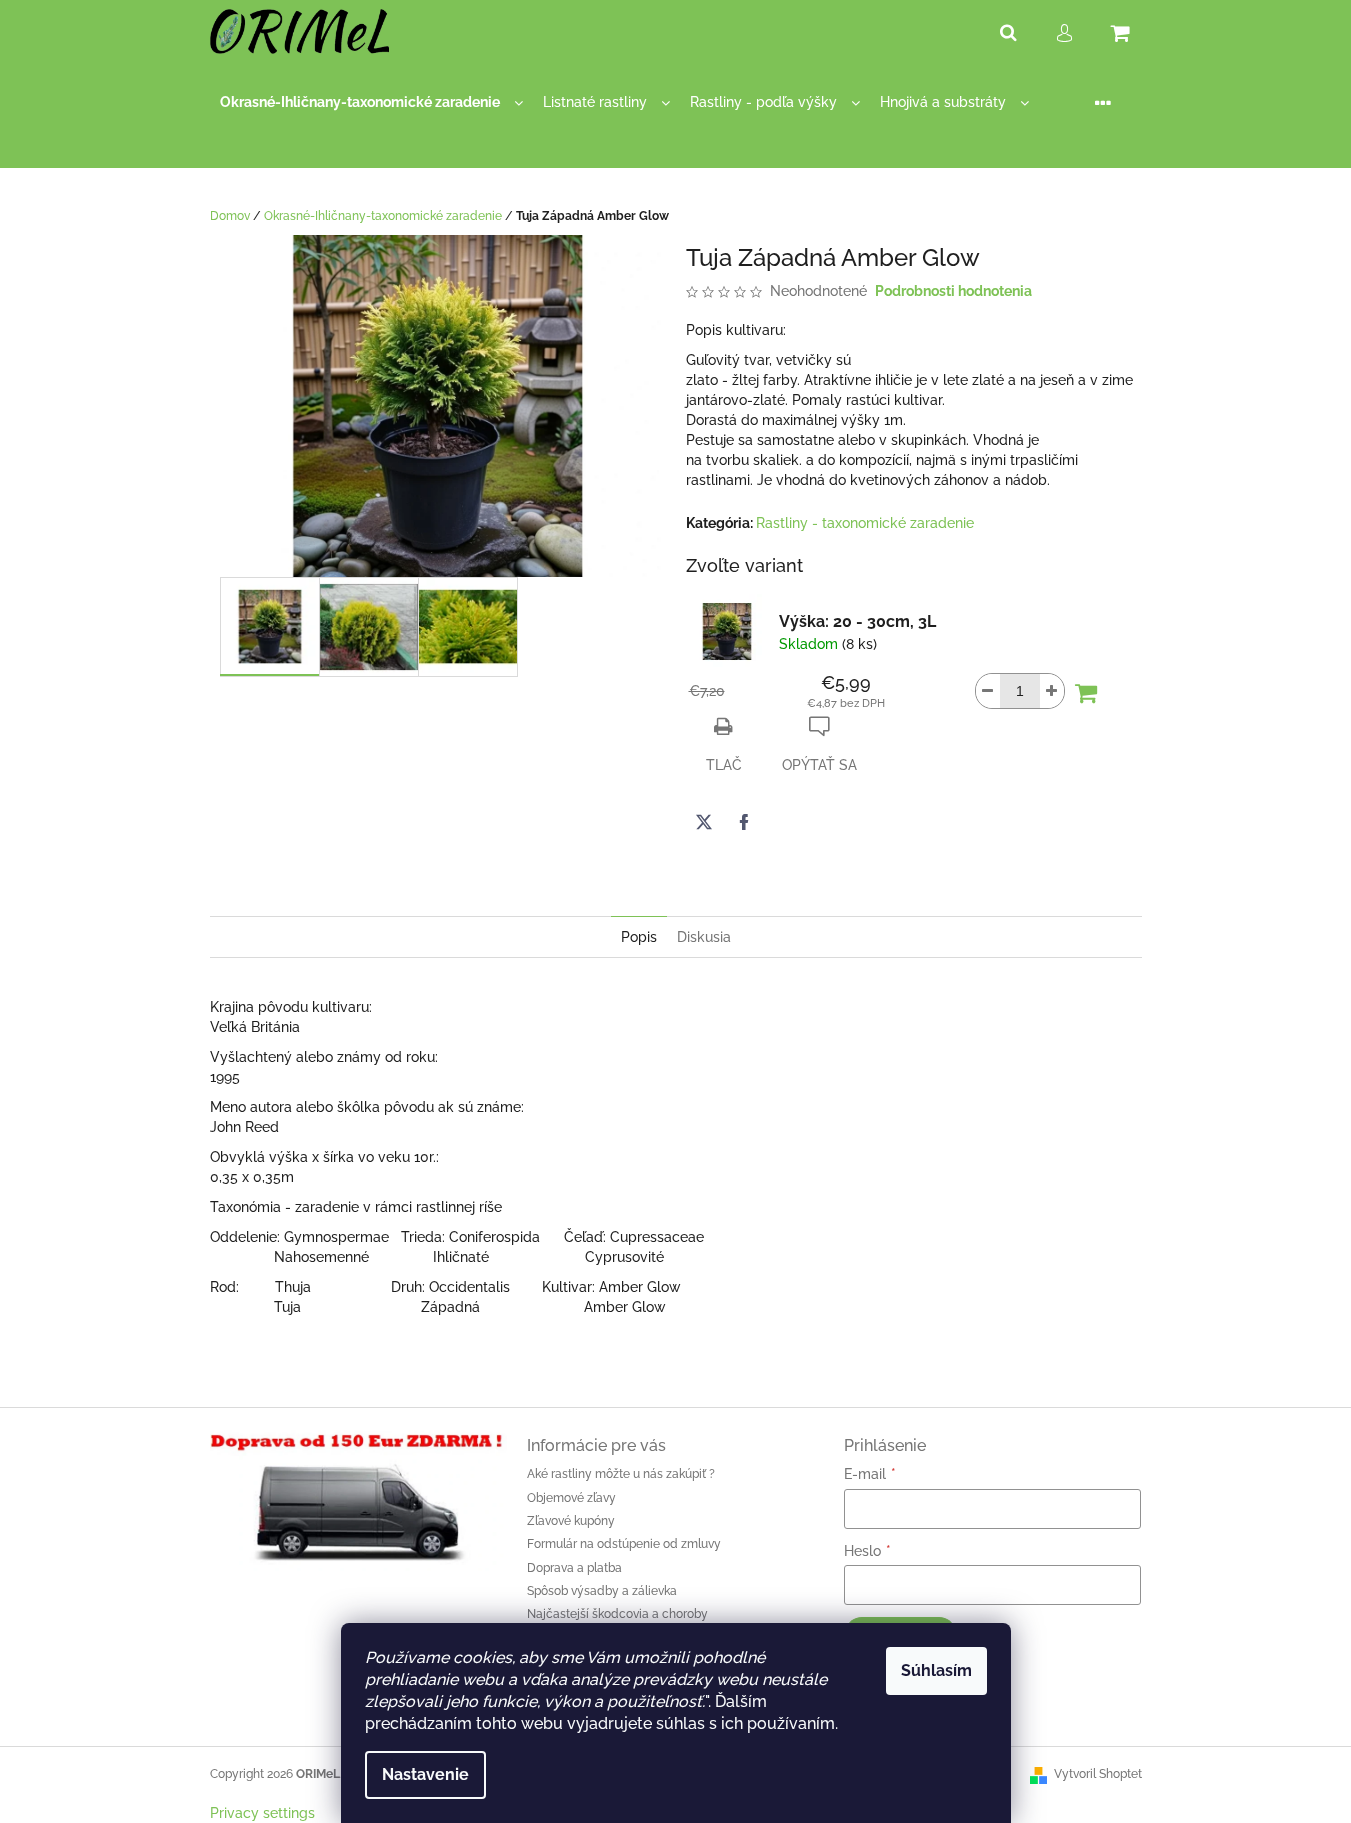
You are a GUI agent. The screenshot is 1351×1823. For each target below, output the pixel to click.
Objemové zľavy (571, 1498)
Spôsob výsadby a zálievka (602, 1591)
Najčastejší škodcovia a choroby (617, 1614)
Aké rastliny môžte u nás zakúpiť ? (621, 1474)
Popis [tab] (639, 937)
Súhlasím (936, 1670)
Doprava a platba (574, 1568)
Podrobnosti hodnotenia (953, 291)
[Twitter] (704, 822)
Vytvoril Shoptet (1098, 1774)
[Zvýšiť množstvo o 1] (1052, 691)
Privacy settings (262, 1813)
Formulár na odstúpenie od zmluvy (624, 1544)
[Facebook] (744, 822)
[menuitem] (371, 102)
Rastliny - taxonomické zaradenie (865, 523)
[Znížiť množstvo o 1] (988, 691)
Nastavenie (425, 1774)
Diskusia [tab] (704, 937)
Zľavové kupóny (571, 1521)
